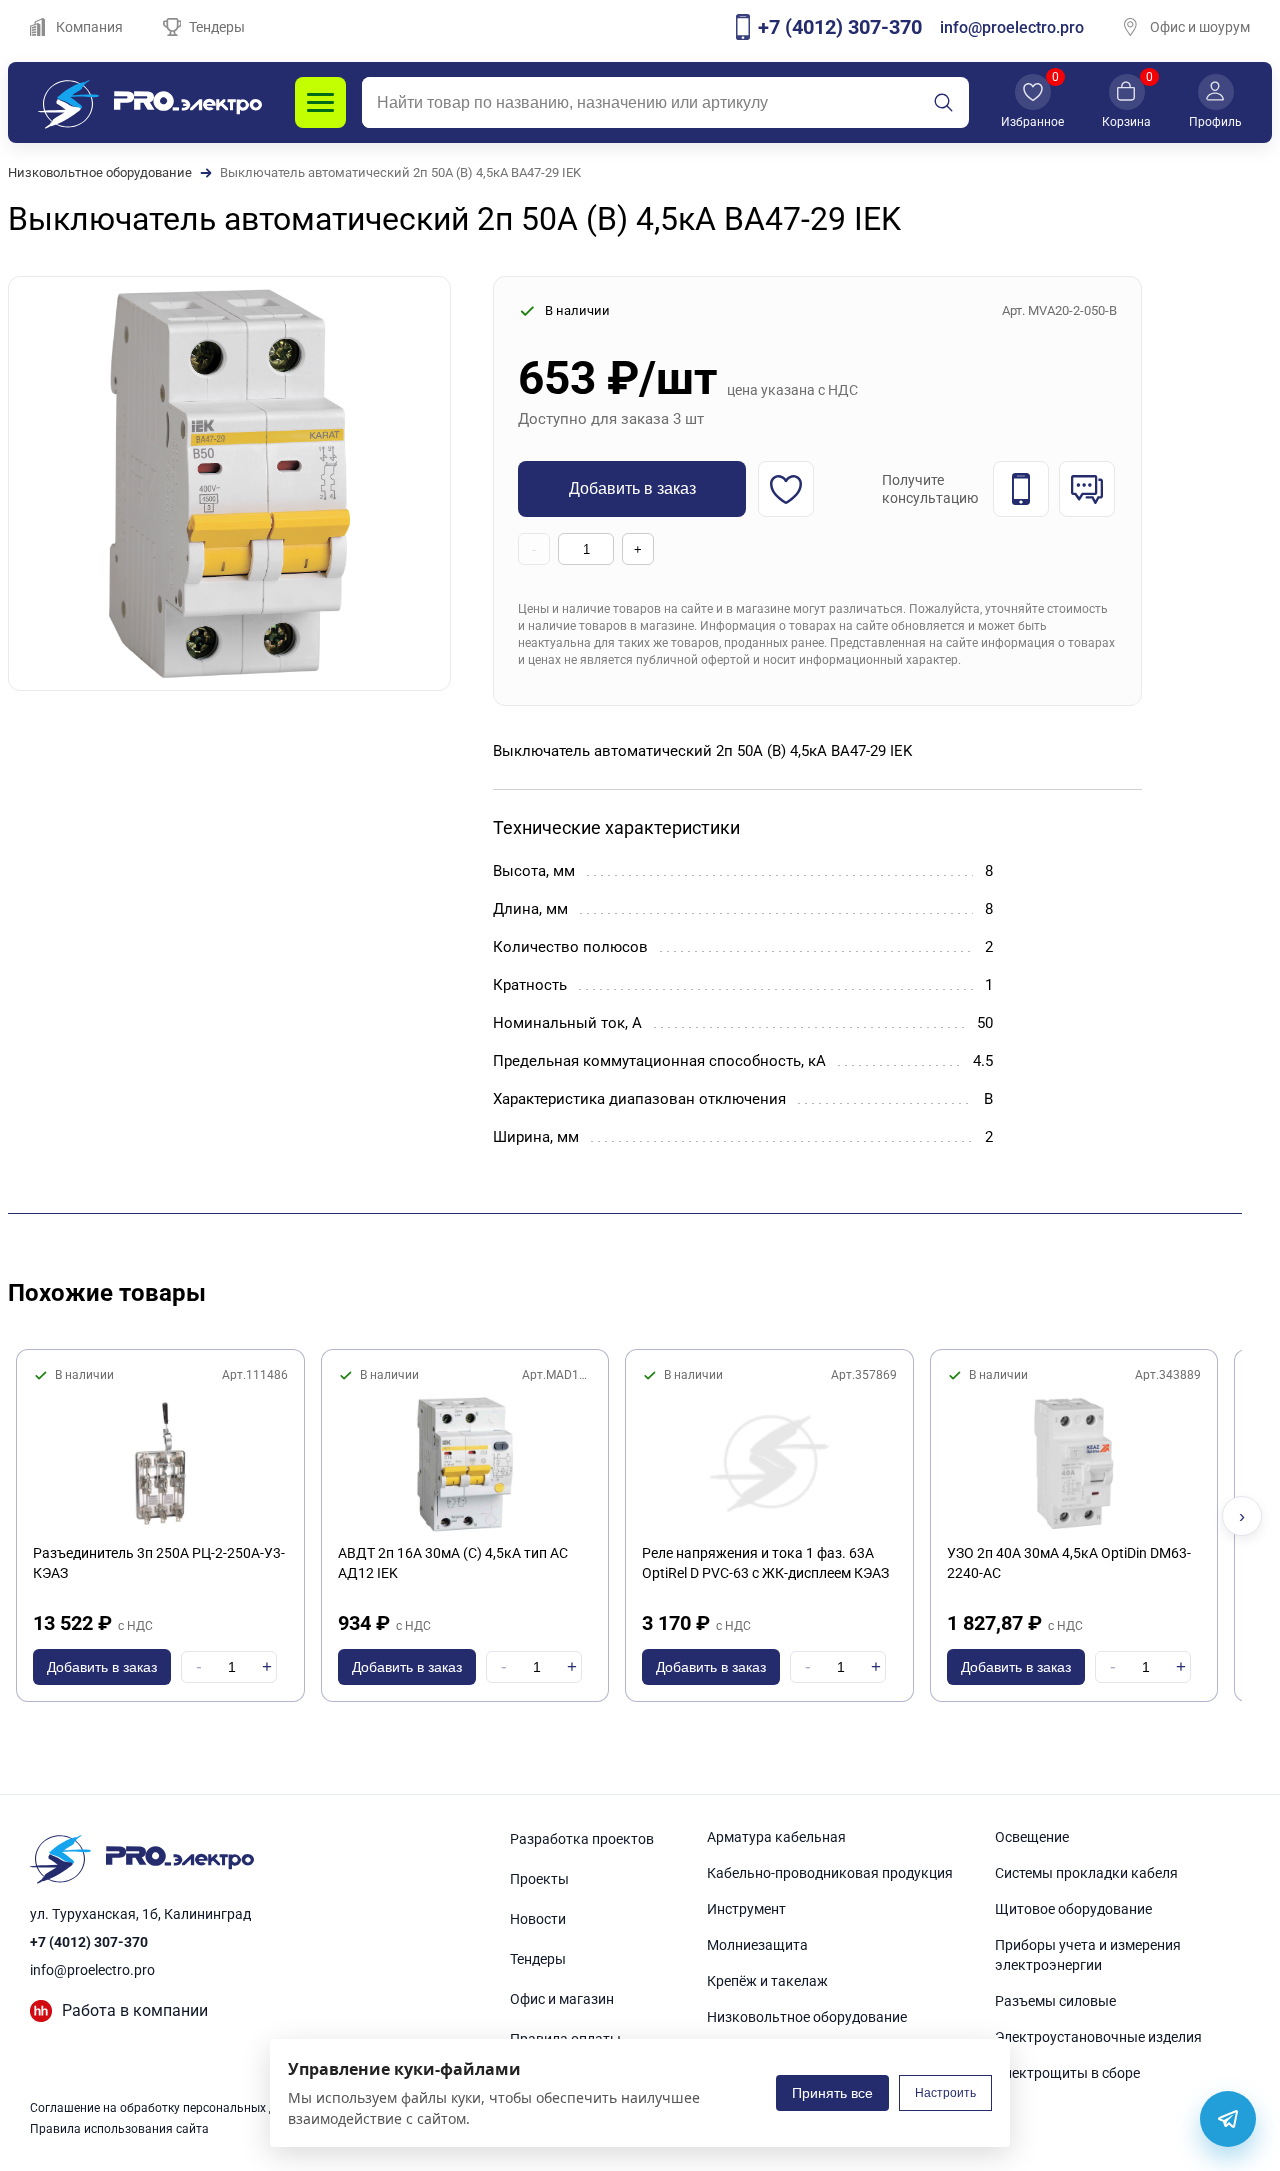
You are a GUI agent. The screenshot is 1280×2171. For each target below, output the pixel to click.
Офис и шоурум (1200, 27)
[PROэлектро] (150, 102)
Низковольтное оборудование (100, 172)
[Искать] (943, 103)
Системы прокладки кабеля (1086, 1873)
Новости (538, 1919)
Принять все (832, 2093)
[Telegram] (1228, 2119)
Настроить (945, 2093)
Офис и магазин (562, 1999)
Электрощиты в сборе (1067, 2073)
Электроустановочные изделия (1098, 2037)
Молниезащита (757, 1945)
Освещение (1032, 1837)
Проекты (539, 1879)
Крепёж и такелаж (767, 1981)
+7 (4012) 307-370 (89, 1942)
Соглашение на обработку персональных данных (171, 2108)
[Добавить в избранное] (786, 489)
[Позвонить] (1021, 489)
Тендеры (217, 27)
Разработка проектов (582, 1839)
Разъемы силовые (1055, 2001)
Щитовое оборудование (1073, 1909)
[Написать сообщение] (1087, 489)
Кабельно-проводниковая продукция (830, 1873)
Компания (89, 27)
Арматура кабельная (776, 1837)
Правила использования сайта (119, 2129)
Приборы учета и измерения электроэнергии (1088, 1955)
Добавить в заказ (632, 488)
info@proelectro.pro (1012, 27)
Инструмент (746, 1909)
